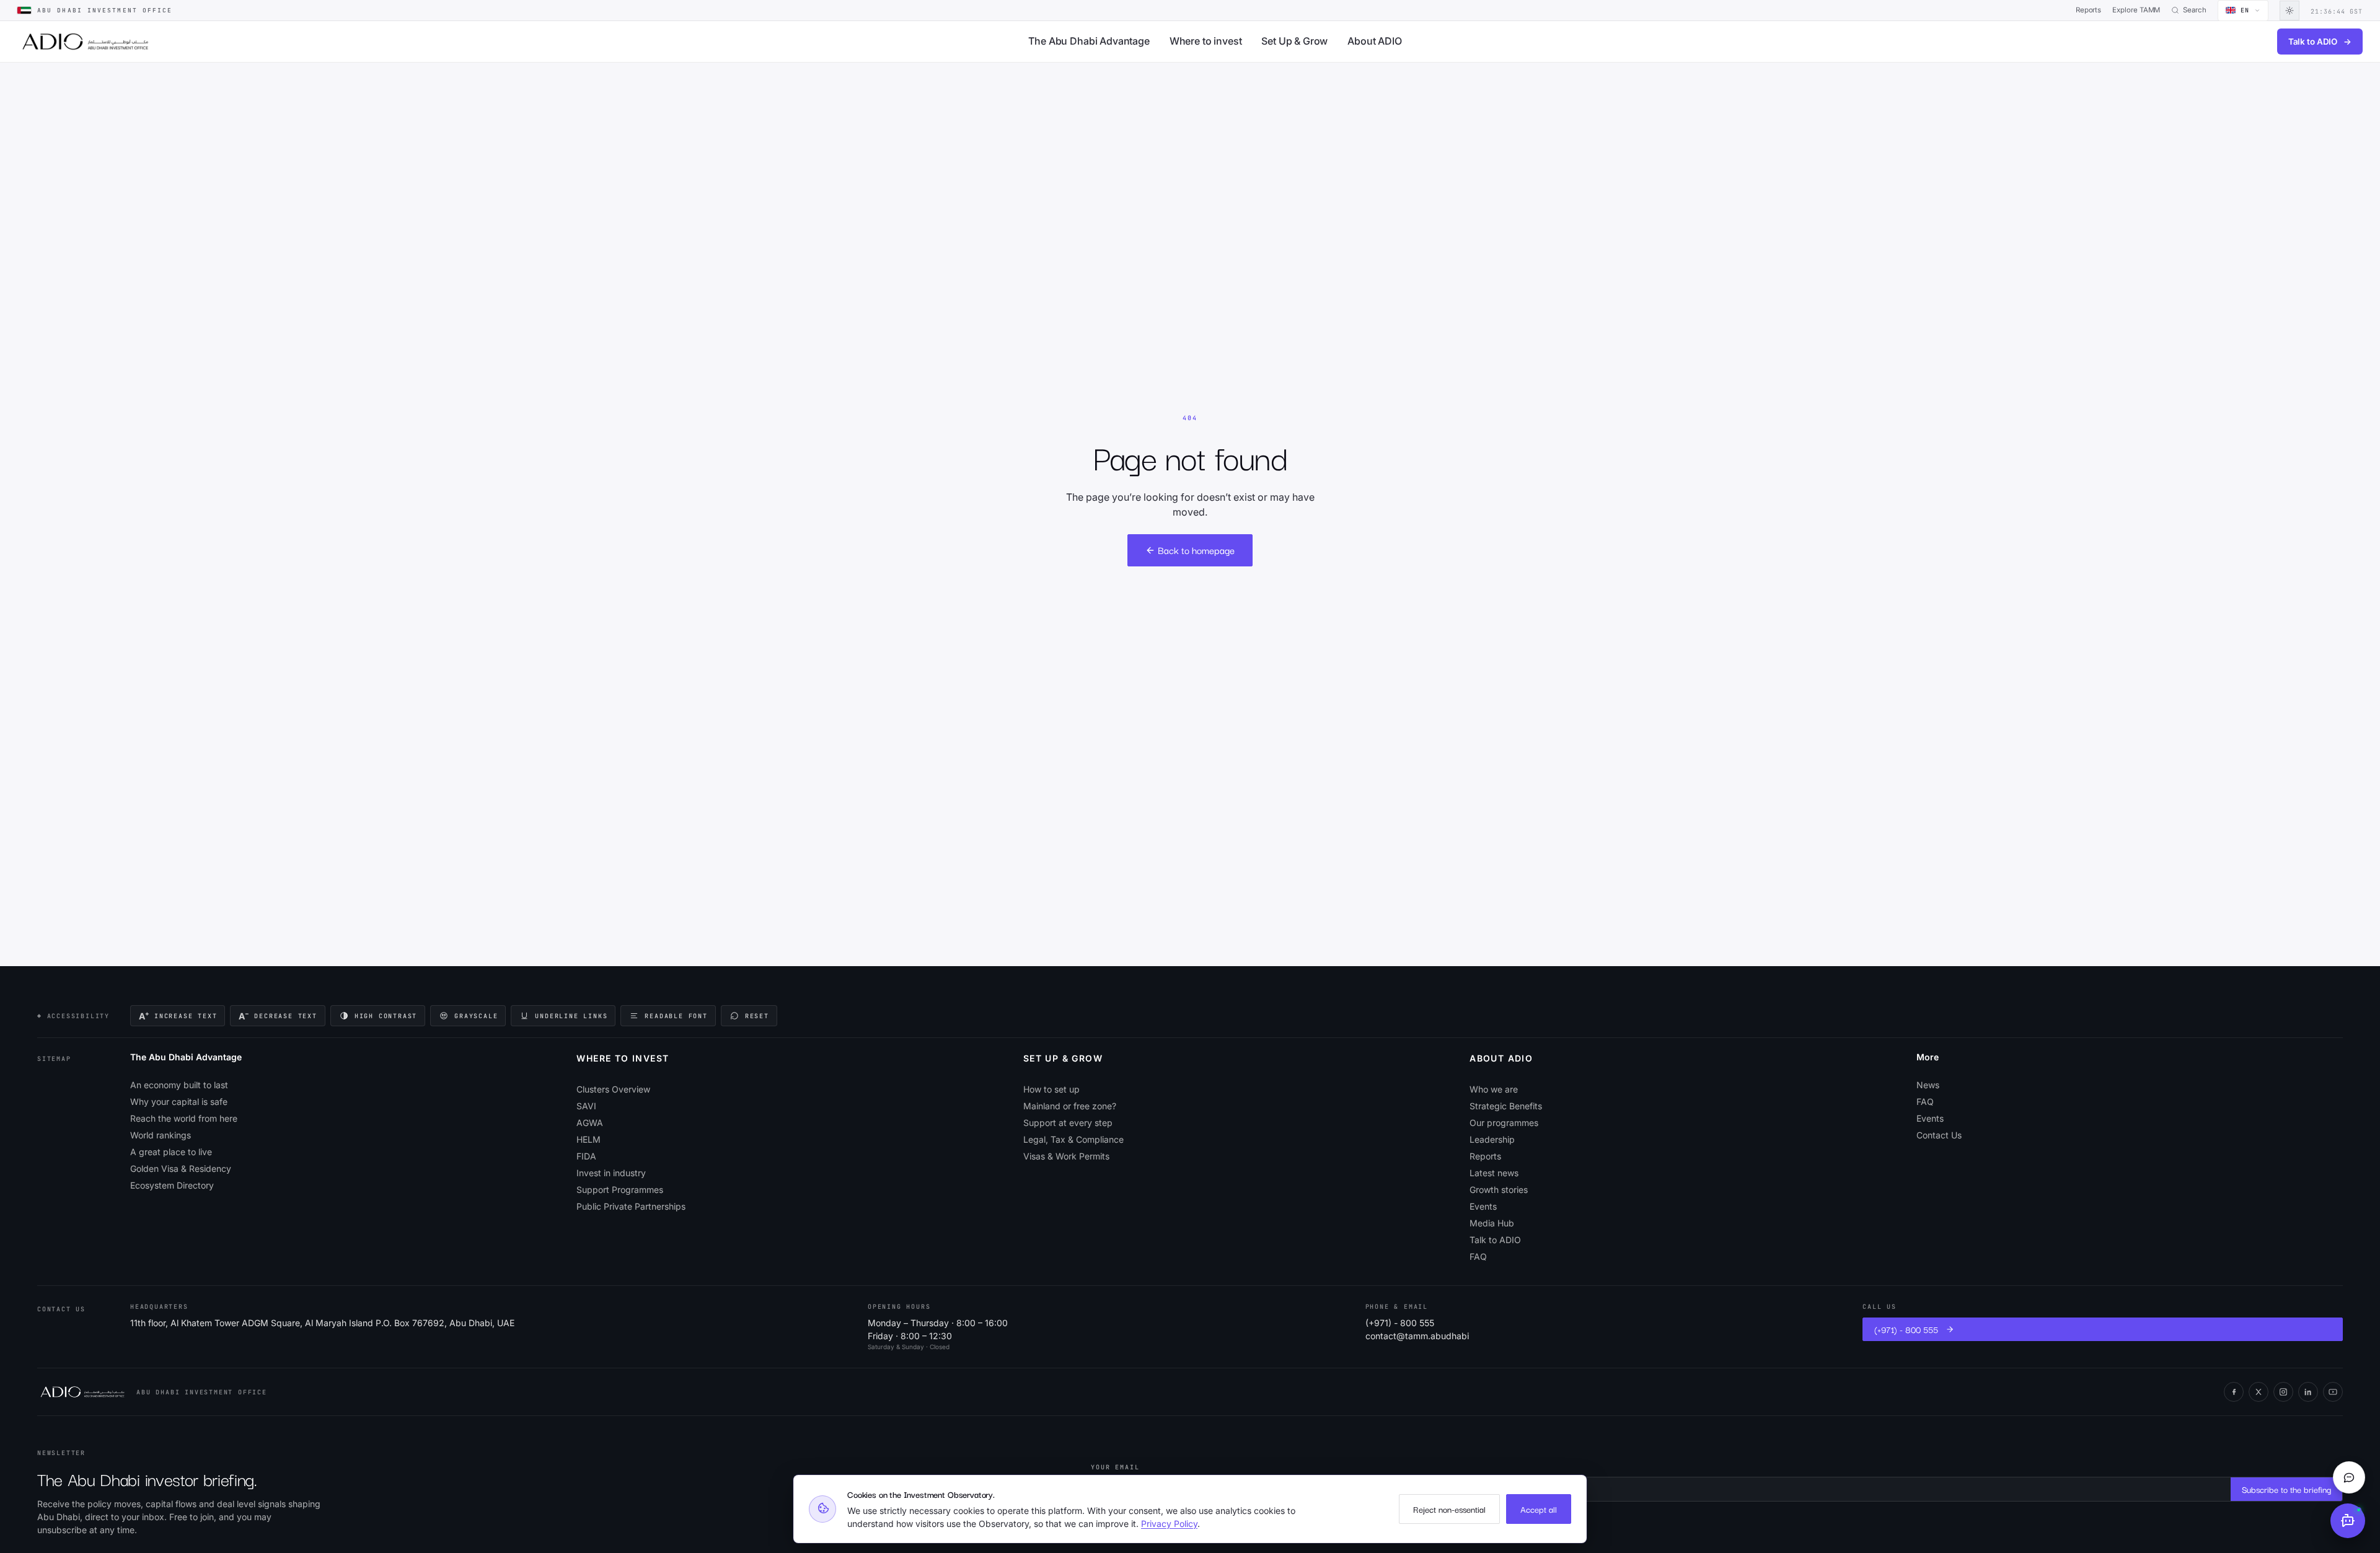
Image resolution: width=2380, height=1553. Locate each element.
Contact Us (1939, 1135)
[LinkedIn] (2308, 1392)
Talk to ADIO (2320, 42)
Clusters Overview (613, 1089)
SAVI (586, 1106)
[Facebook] (2234, 1392)
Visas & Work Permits (1066, 1156)
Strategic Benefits (1506, 1106)
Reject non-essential (1449, 1509)
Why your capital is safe (179, 1102)
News (1928, 1085)
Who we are (1494, 1089)
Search (2195, 10)
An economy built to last (179, 1085)
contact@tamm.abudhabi (1417, 1336)
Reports (2089, 10)
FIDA (586, 1156)
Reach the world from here (184, 1118)
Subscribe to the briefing (2286, 1489)
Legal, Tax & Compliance (1073, 1139)
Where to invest (1206, 41)
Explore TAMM (2136, 10)
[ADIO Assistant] (2348, 1521)
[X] (2259, 1392)
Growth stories (1499, 1190)
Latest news (1494, 1173)
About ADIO (1374, 41)
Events (1483, 1206)
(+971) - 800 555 (1400, 1323)
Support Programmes (620, 1190)
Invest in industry (611, 1173)
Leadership (1492, 1139)
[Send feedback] (2349, 1477)
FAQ (1478, 1256)
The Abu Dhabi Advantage (1089, 41)
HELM (588, 1139)
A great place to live (171, 1152)
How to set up (1051, 1089)
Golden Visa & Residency (181, 1168)
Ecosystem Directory (172, 1185)
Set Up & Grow (1294, 41)
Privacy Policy (1169, 1524)
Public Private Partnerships (631, 1206)
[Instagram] (2283, 1392)
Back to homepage (1196, 550)
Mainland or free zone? (1070, 1106)
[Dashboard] (85, 42)
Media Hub (1492, 1223)
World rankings (161, 1135)
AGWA (590, 1123)
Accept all (1539, 1509)
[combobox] (2243, 11)
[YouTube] (2333, 1392)
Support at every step (1068, 1123)
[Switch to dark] (2290, 11)
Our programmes (1504, 1123)
